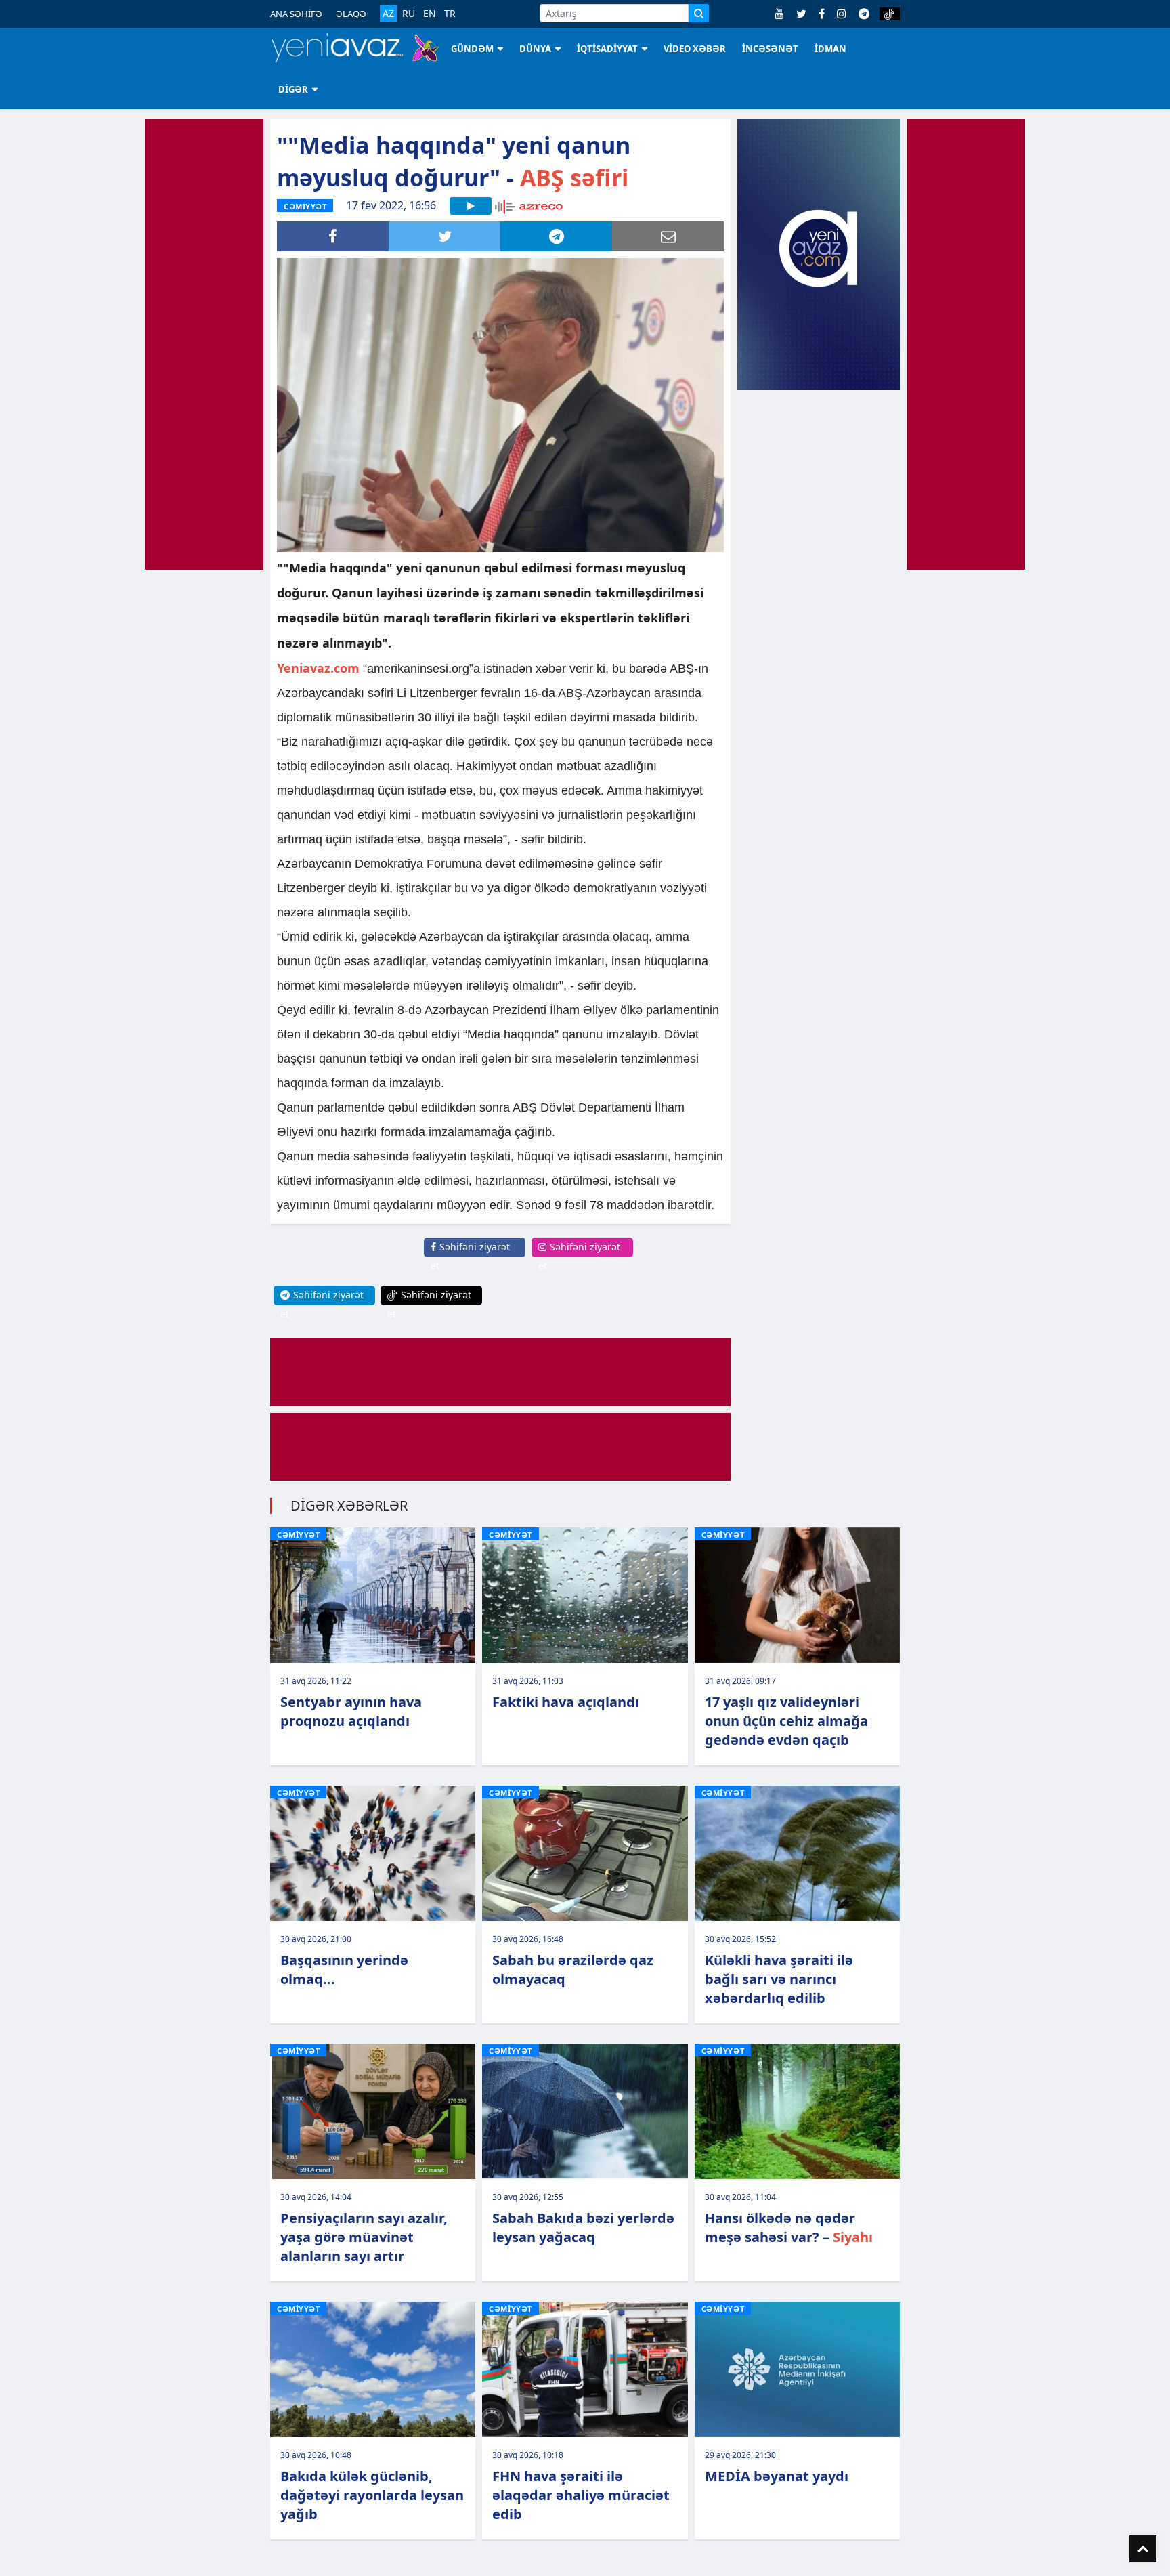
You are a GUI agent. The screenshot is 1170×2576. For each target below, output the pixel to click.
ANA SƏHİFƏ (296, 14)
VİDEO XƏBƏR (695, 49)
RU (409, 14)
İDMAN (830, 49)
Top (1143, 2549)
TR (450, 14)
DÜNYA (535, 49)
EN (430, 14)
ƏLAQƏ (351, 14)
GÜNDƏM (472, 49)
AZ (388, 13)
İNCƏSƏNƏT (770, 49)
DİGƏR (293, 89)
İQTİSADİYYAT (607, 49)
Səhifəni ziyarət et (470, 1256)
